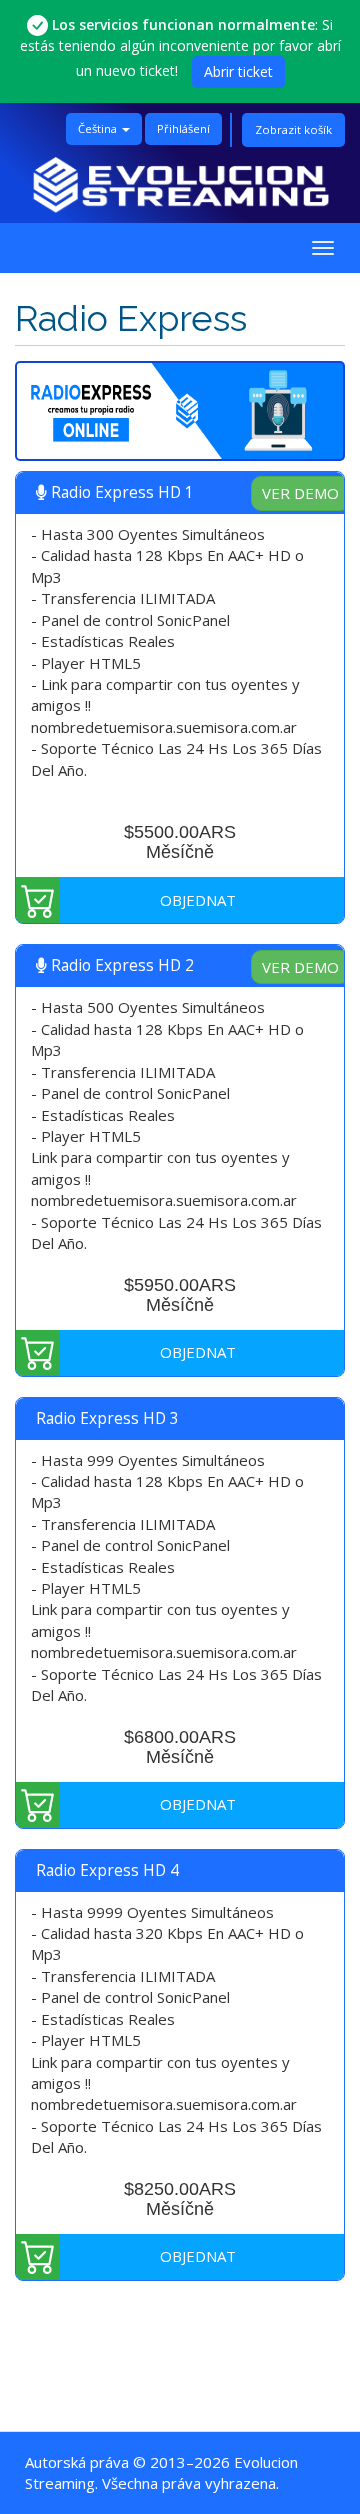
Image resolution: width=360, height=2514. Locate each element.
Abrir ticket (238, 71)
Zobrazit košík (293, 129)
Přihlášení (183, 128)
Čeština (99, 128)
